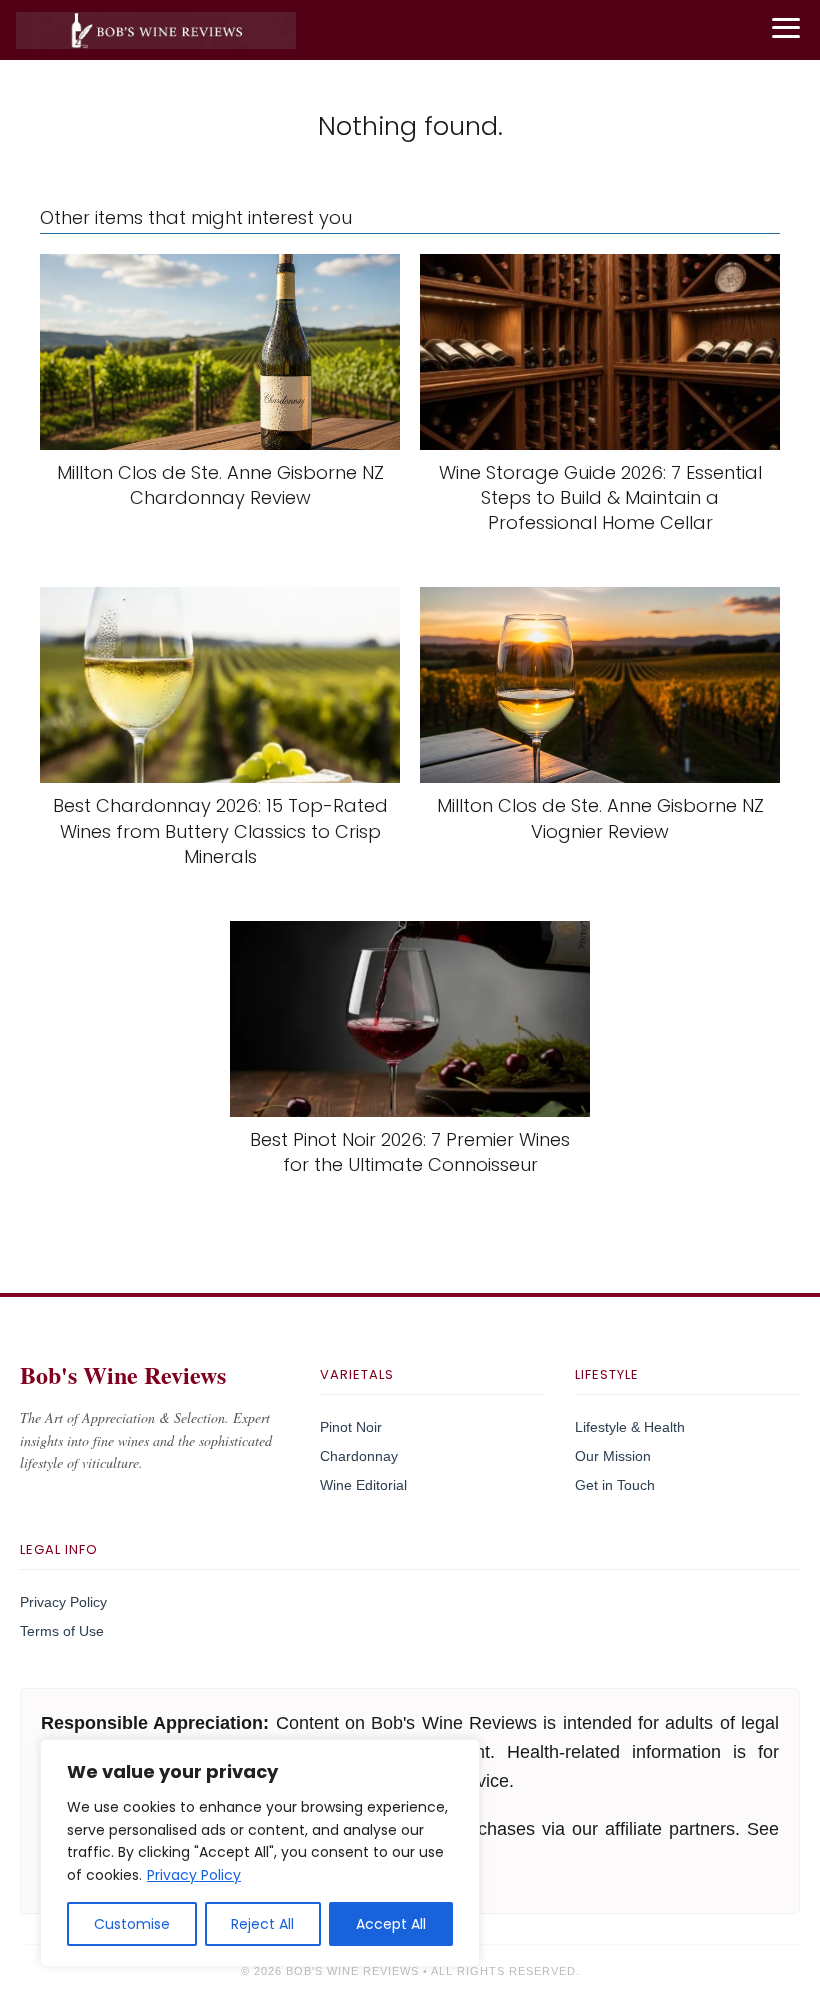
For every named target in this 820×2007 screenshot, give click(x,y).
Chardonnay (359, 1456)
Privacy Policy (194, 1875)
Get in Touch (615, 1485)
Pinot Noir (351, 1427)
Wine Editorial (363, 1485)
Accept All (391, 1924)
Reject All (262, 1924)
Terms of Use (62, 1631)
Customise (132, 1924)
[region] (260, 1853)
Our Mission (613, 1456)
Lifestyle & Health (630, 1427)
